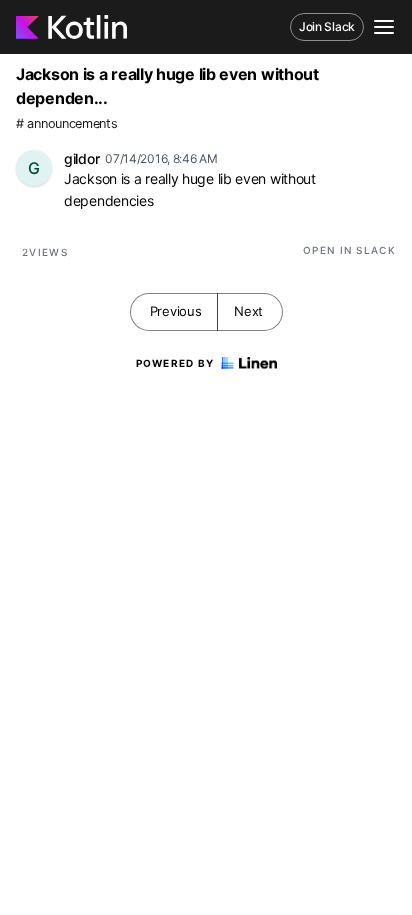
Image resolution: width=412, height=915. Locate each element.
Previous (176, 311)
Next (248, 311)
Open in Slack (349, 250)
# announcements (67, 123)
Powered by (175, 363)
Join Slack (327, 26)
